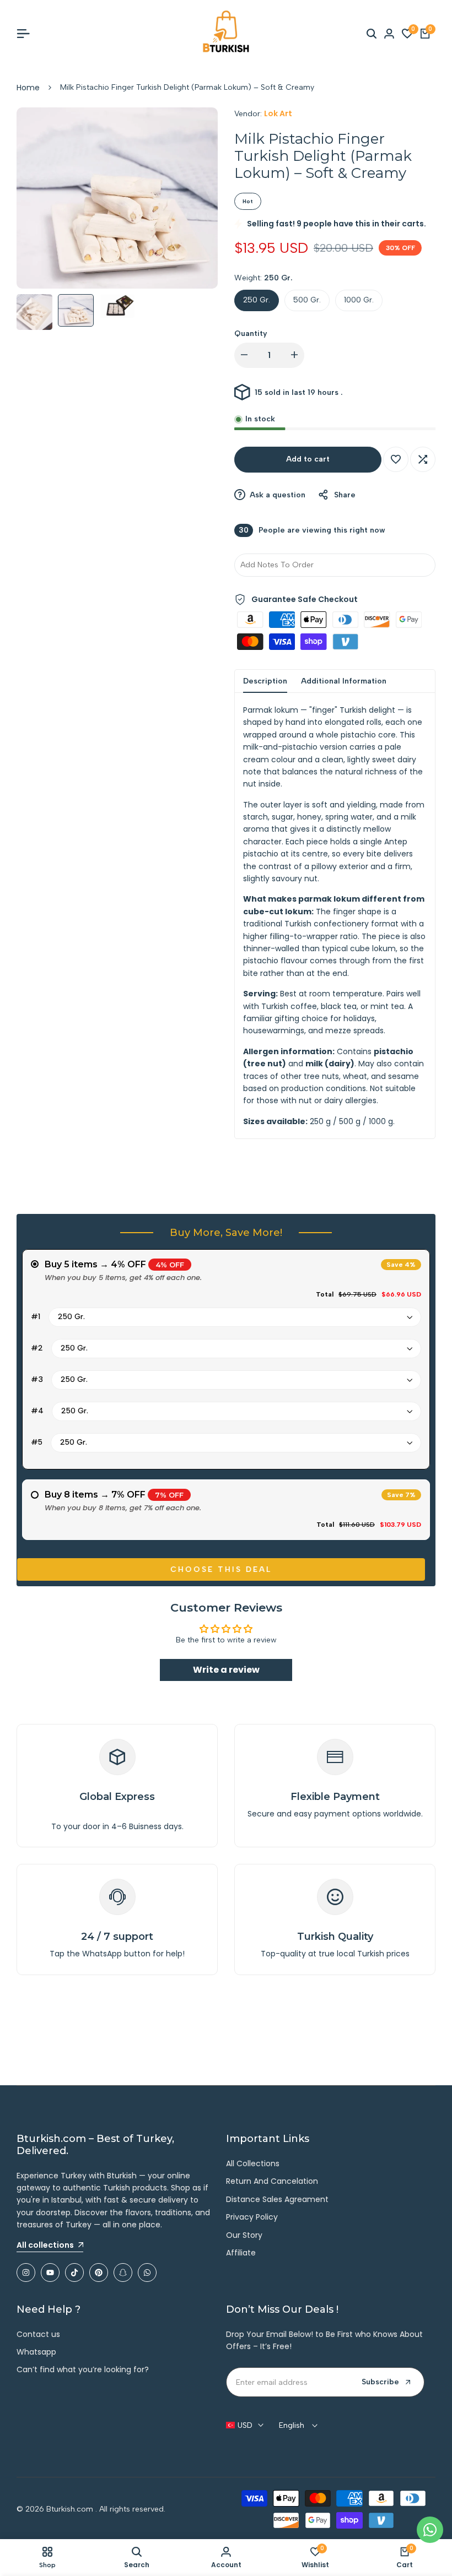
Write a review (226, 1670)
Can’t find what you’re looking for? (83, 2369)
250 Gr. (257, 300)
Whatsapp (36, 2352)
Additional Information (344, 681)
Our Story (244, 2235)
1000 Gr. (359, 300)
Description (265, 681)
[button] (396, 459)
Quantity (251, 333)
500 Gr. (307, 300)
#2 (37, 1348)
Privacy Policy (252, 2217)
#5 (37, 1442)
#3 (37, 1379)
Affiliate (241, 2253)
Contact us (38, 2334)
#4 (37, 1411)
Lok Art (278, 113)
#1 (36, 1317)
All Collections (253, 2163)
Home (28, 88)
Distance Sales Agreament (277, 2199)
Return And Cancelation (272, 2181)
